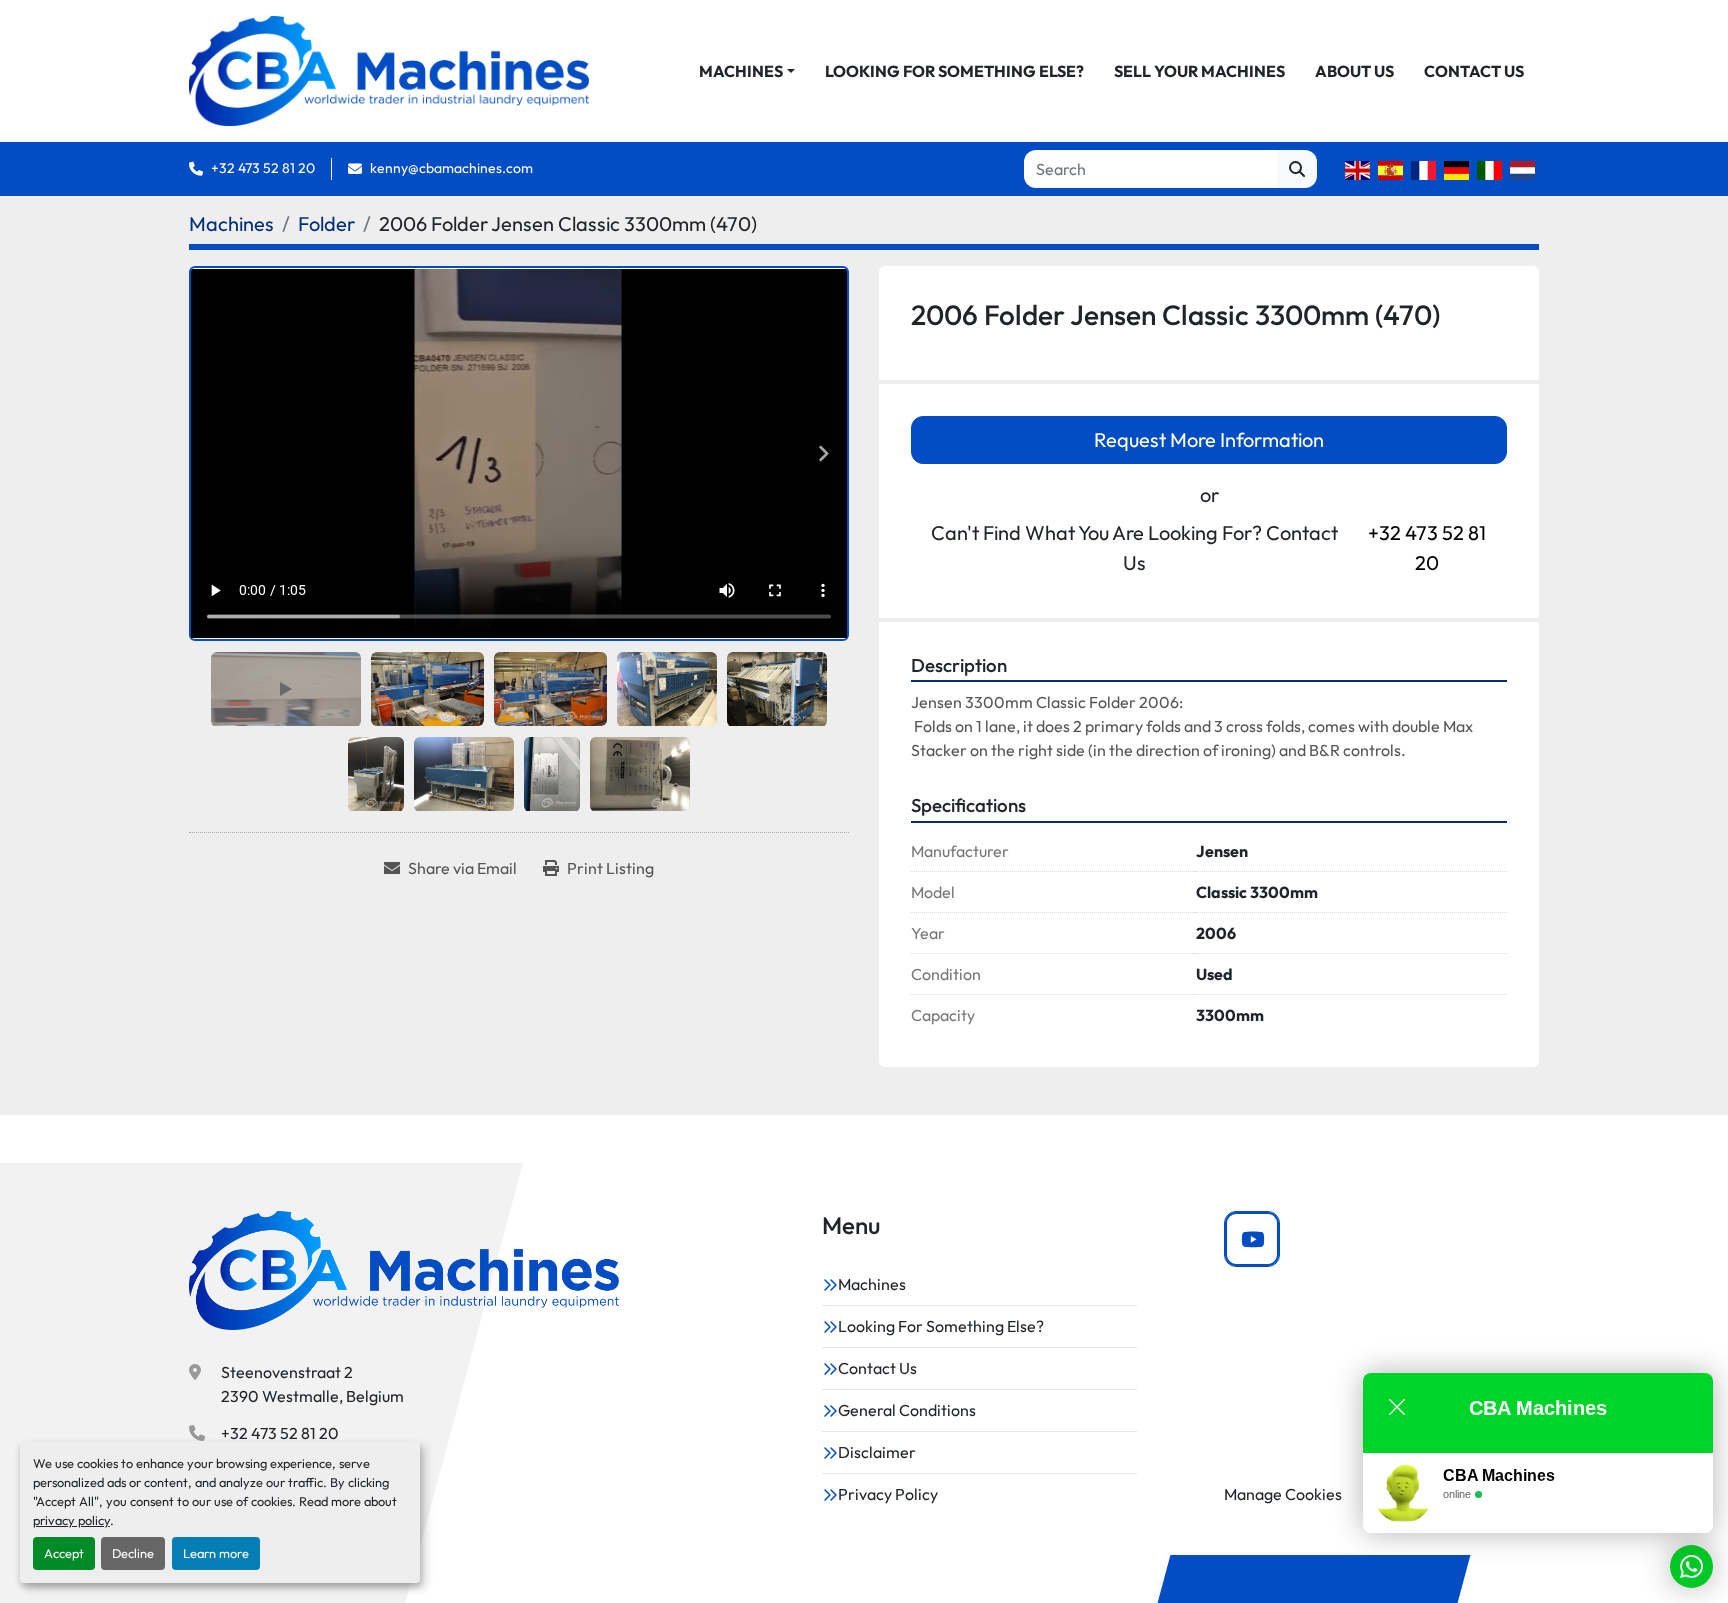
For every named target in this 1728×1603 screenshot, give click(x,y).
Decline (133, 1553)
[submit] (1297, 169)
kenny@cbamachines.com (451, 168)
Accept (64, 1553)
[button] (747, 71)
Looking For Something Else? (954, 71)
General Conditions (907, 1410)
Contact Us (1474, 71)
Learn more (216, 1553)
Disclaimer (877, 1452)
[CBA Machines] (404, 1270)
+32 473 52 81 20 (263, 168)
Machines (741, 71)
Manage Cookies (1283, 1494)
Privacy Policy (888, 1494)
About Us (1354, 71)
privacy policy (71, 1520)
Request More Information (1209, 439)
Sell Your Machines (1199, 71)
